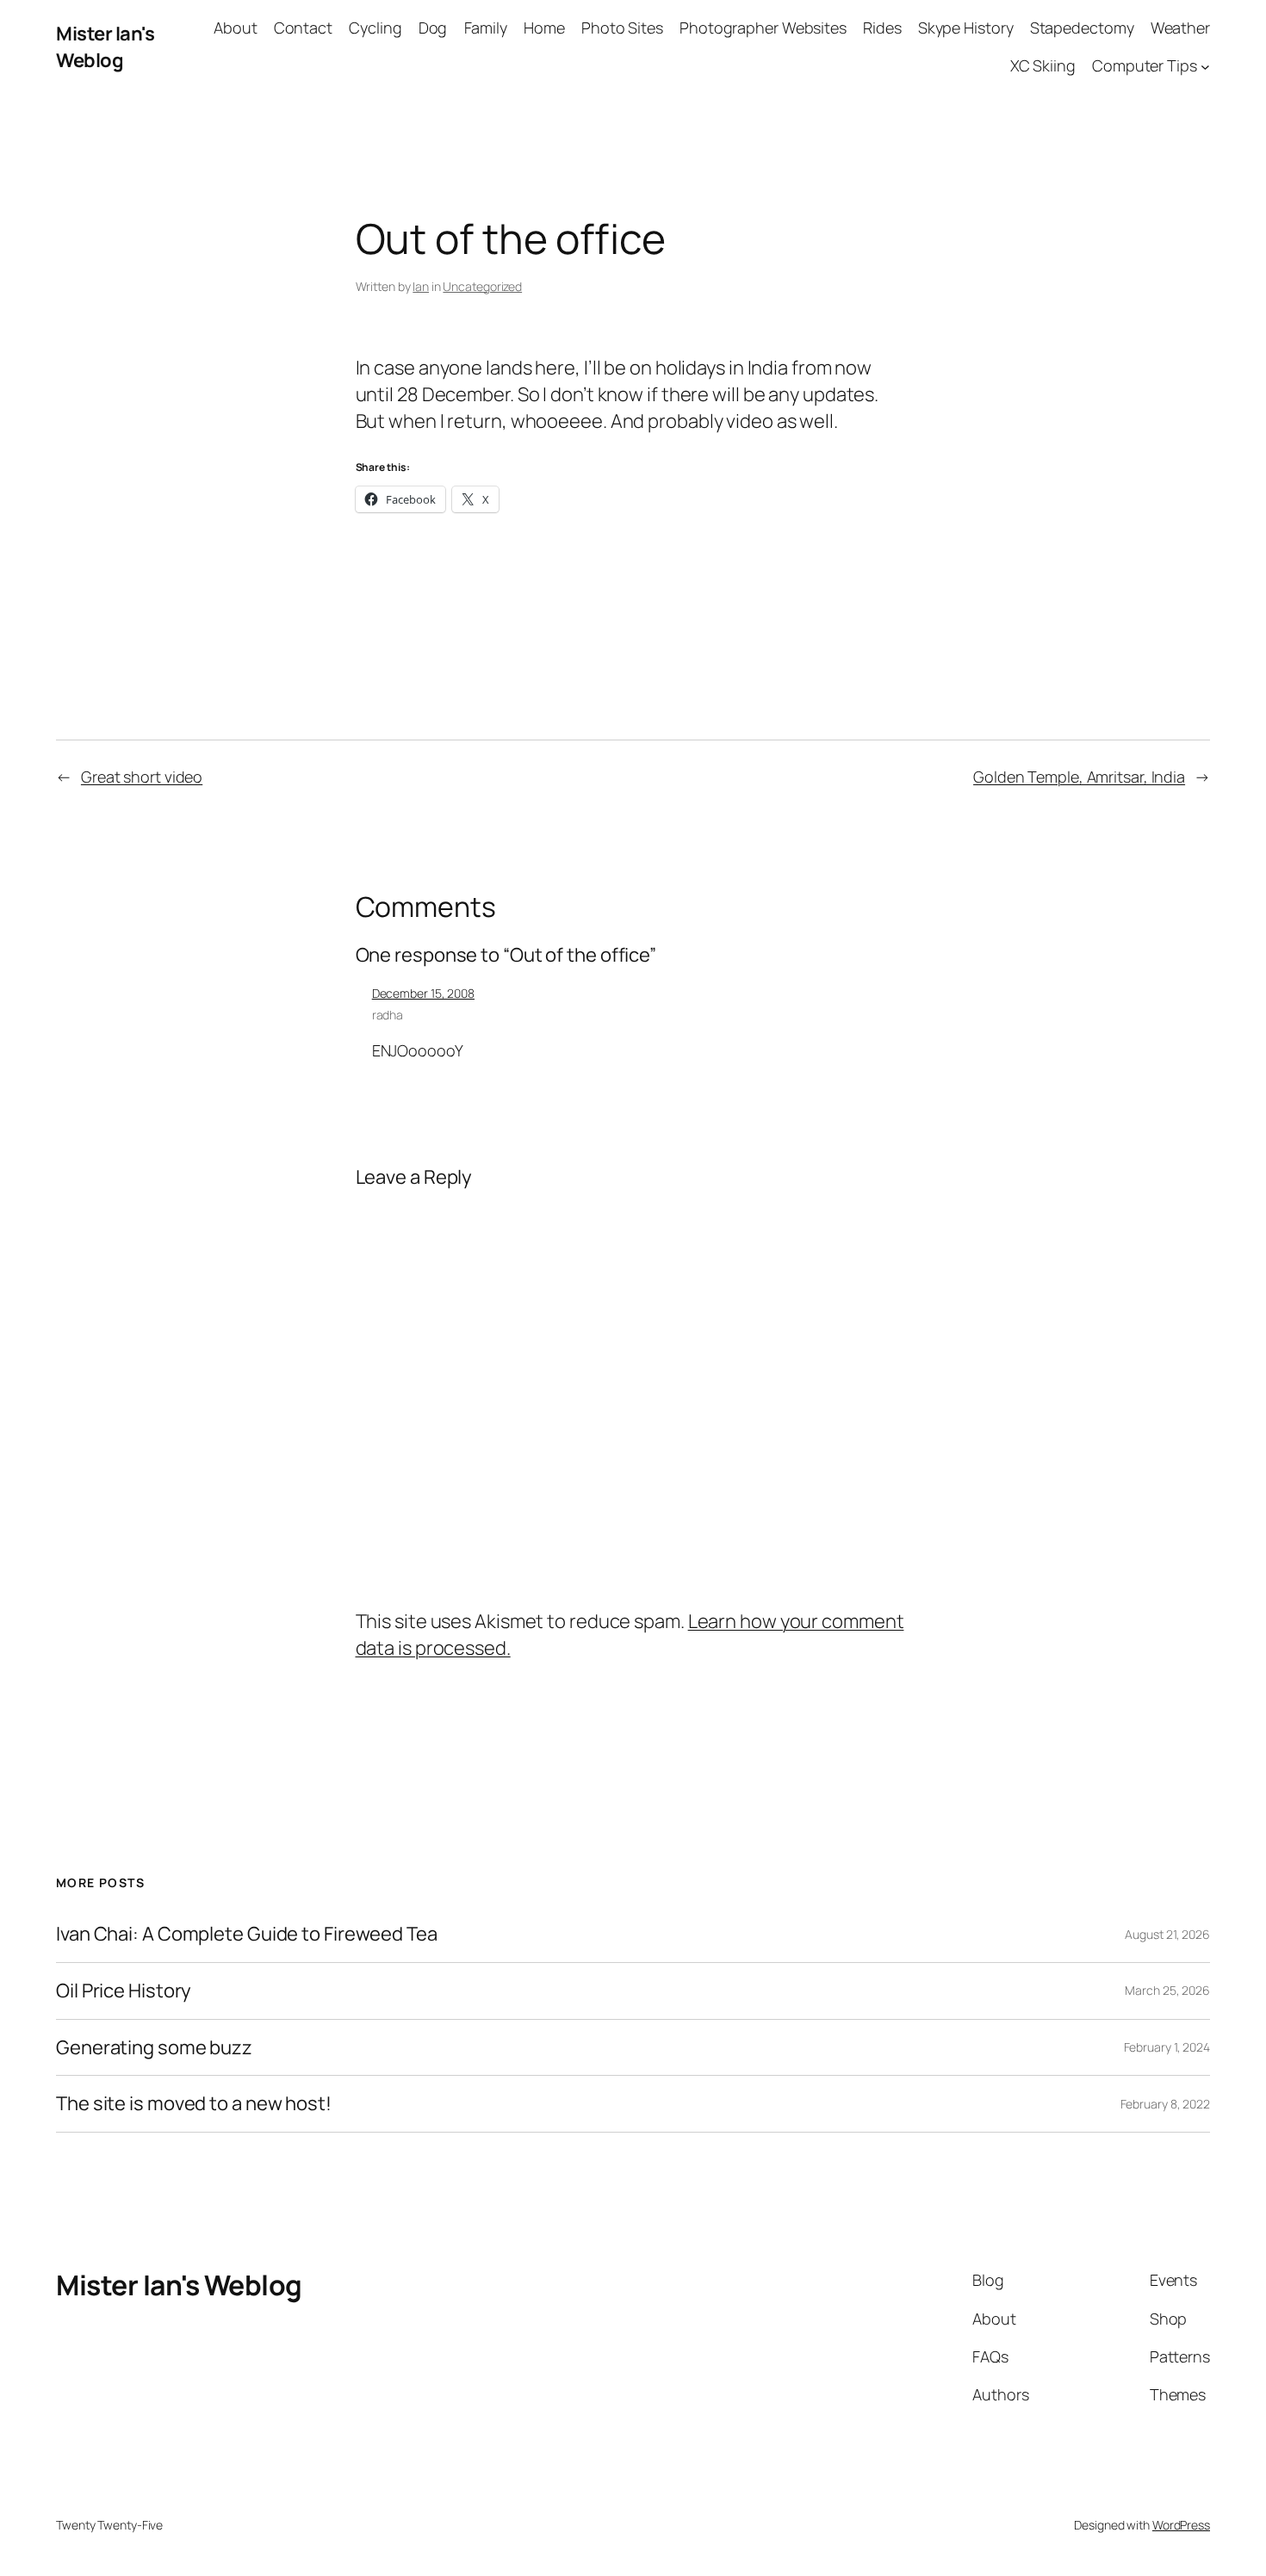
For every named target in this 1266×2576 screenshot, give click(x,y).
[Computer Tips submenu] (1205, 67)
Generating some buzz (154, 2048)
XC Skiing (1043, 65)
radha (388, 1015)
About (236, 28)
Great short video (142, 777)
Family (486, 28)
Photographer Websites (763, 28)
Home (544, 28)
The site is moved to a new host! (194, 2104)
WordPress (1181, 2525)
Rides (882, 28)
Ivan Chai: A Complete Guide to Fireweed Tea (247, 1934)
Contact (303, 28)
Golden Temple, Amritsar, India (1079, 777)
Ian (421, 286)
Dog (433, 28)
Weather (1180, 28)
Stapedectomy (1082, 28)
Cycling (375, 28)
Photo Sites (622, 28)
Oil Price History (124, 1991)
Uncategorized (482, 286)
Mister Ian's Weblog (105, 47)
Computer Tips (1145, 65)
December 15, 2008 (423, 993)
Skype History (966, 28)
